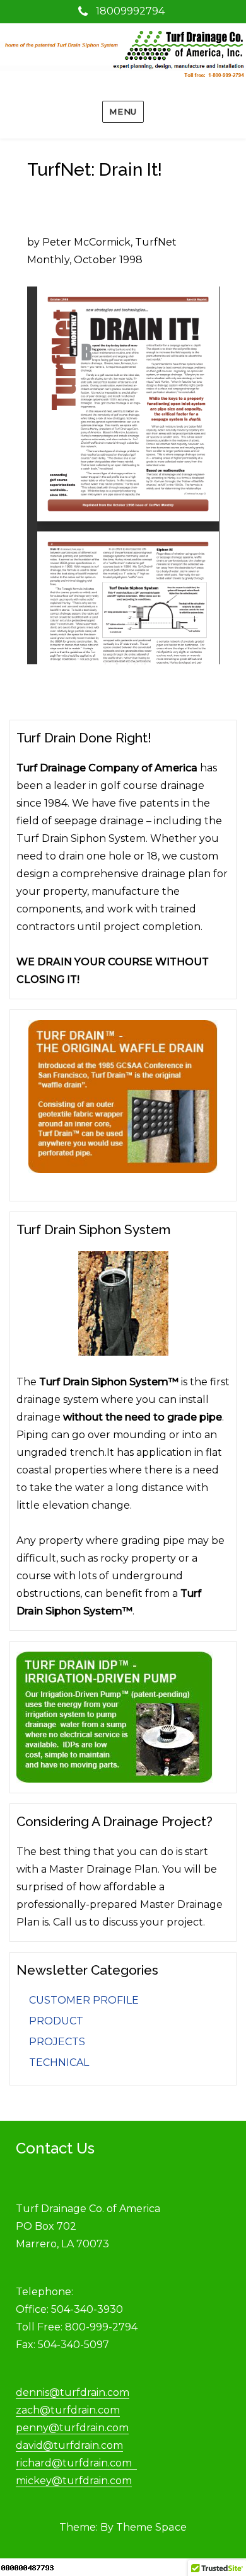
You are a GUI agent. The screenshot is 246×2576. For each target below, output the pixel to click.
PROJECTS (57, 2042)
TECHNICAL (59, 2063)
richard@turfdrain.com (76, 2463)
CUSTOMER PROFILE (84, 2000)
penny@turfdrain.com (72, 2428)
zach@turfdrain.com (68, 2410)
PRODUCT (56, 2021)
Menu (123, 111)
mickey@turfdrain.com (74, 2481)
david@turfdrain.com (69, 2445)
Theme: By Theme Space (123, 2527)
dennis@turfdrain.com (73, 2392)
